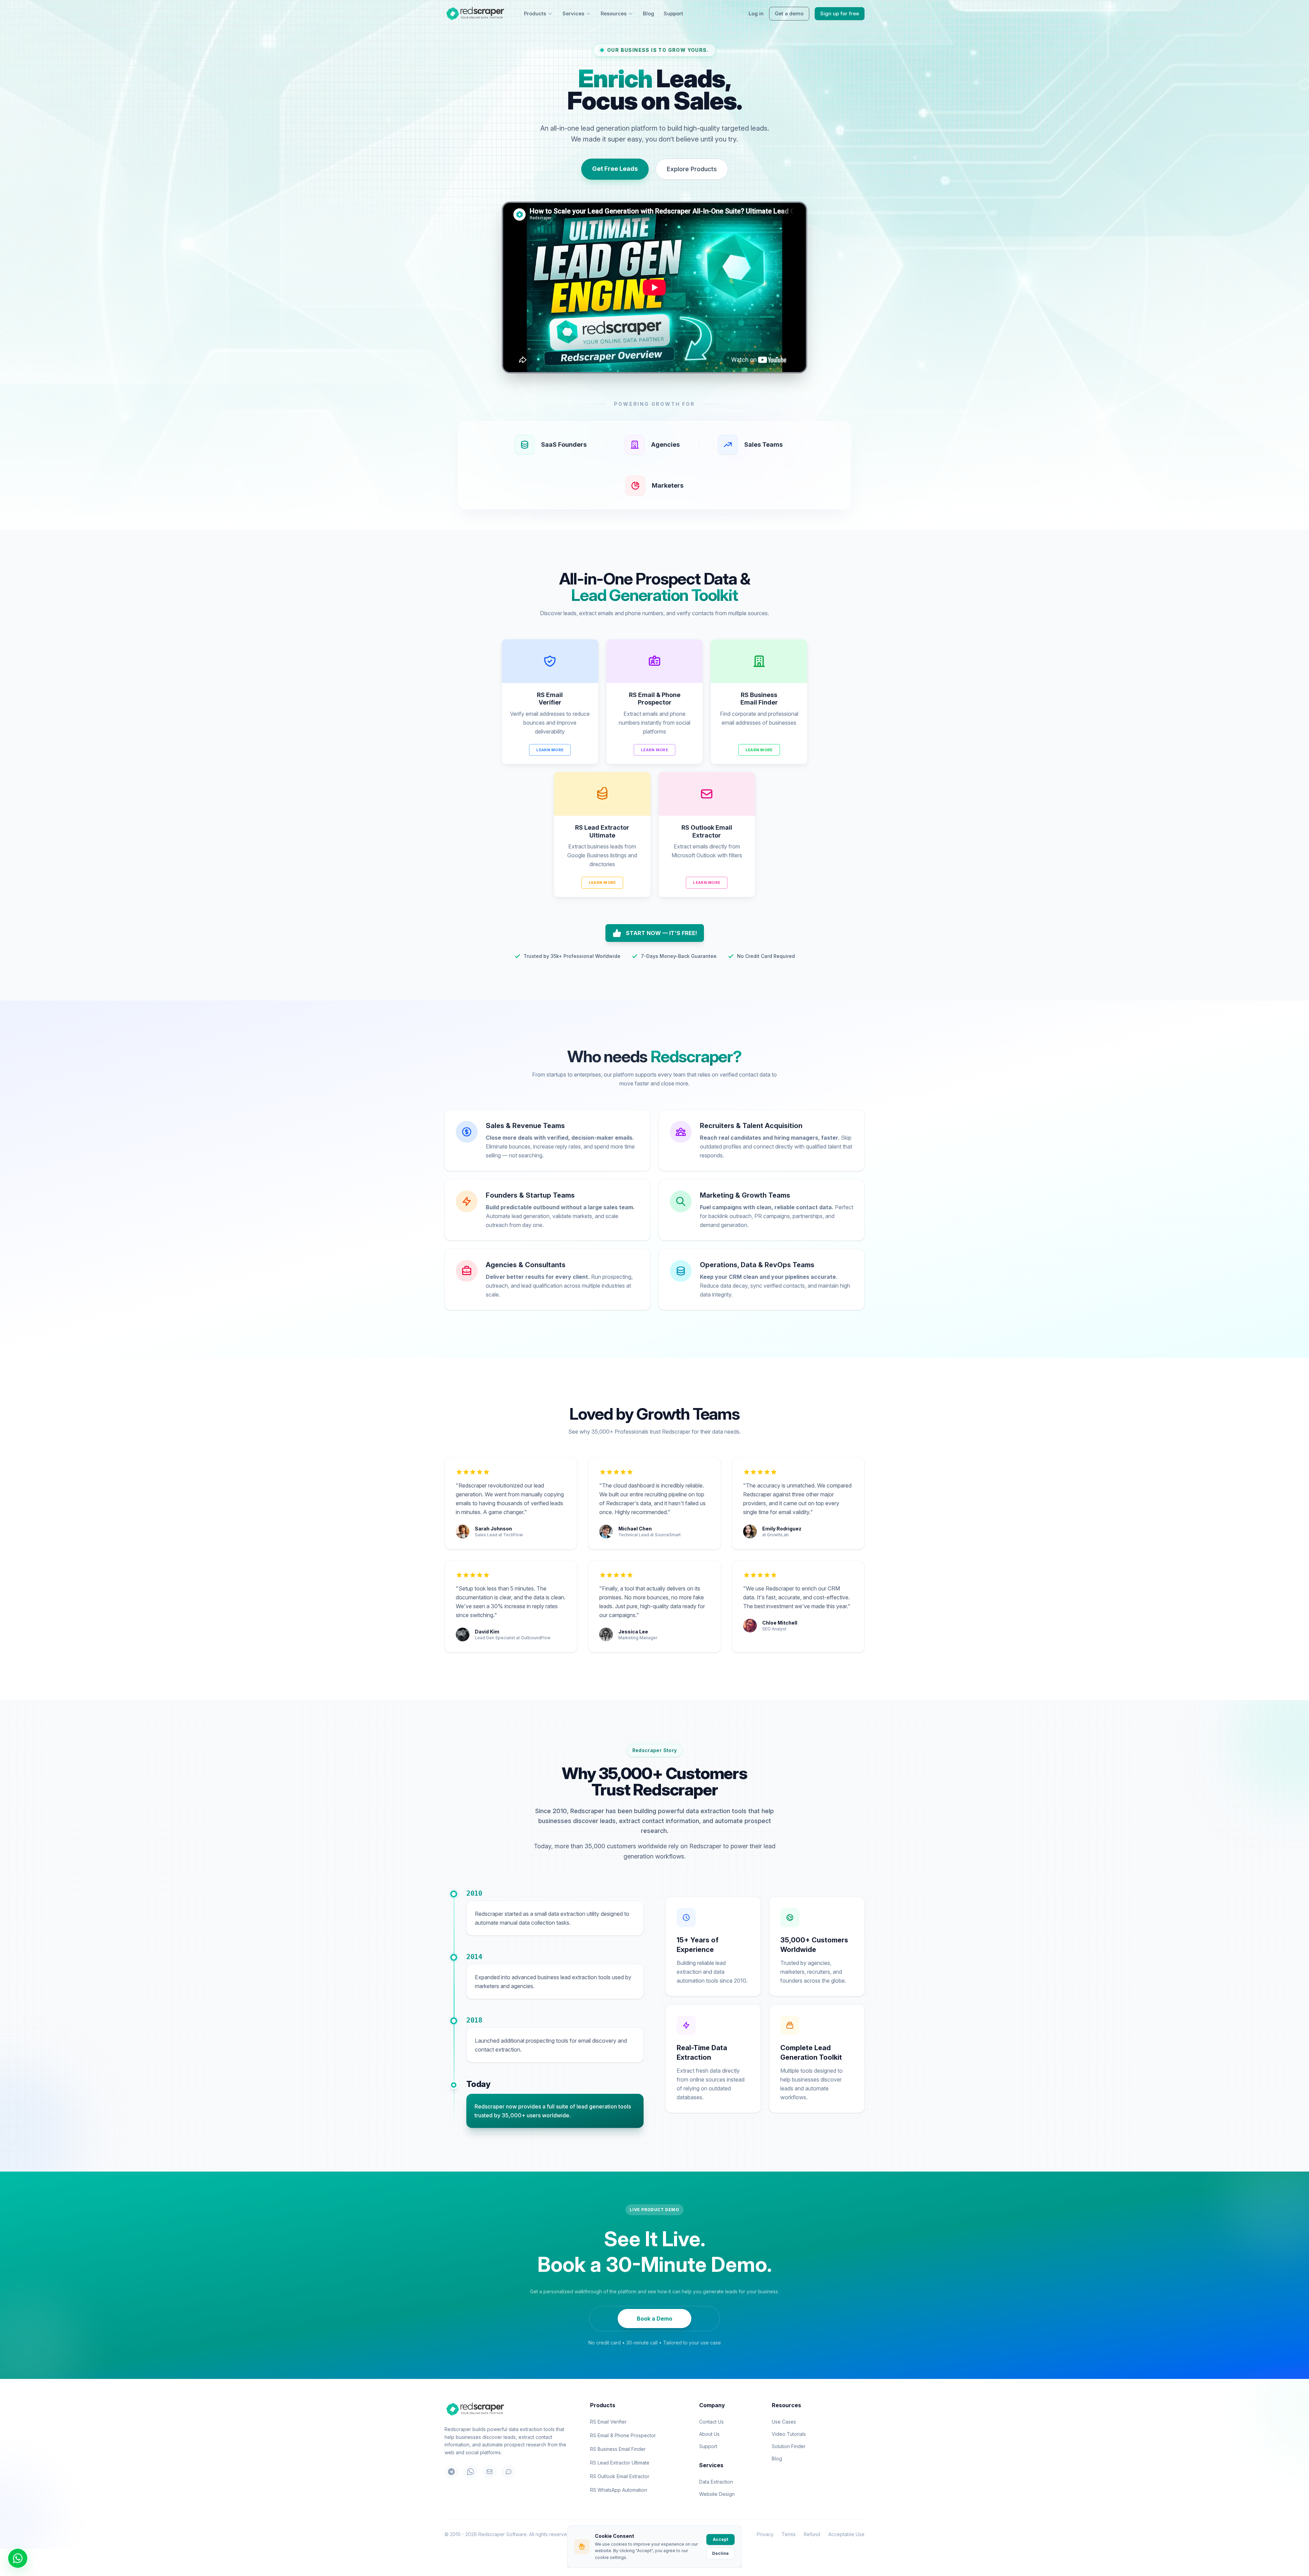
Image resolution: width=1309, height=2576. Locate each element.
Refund (812, 2534)
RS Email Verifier (608, 2422)
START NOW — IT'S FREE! (661, 933)
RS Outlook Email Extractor (620, 2476)
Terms (789, 2534)
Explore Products (692, 169)
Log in (756, 13)
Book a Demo (654, 2319)
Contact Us (711, 2422)
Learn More (550, 750)
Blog (649, 13)
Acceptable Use (846, 2534)
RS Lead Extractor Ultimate (620, 2463)
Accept (720, 2539)
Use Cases (784, 2422)
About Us (709, 2434)
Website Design (717, 2494)
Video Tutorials (789, 2434)
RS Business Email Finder (618, 2449)
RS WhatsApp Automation (619, 2490)
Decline (720, 2553)
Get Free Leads (615, 169)
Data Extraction (716, 2482)
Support (673, 13)
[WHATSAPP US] (18, 2558)
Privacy (765, 2534)
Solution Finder (789, 2446)
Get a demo (789, 13)
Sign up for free (840, 13)
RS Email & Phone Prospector (623, 2435)
